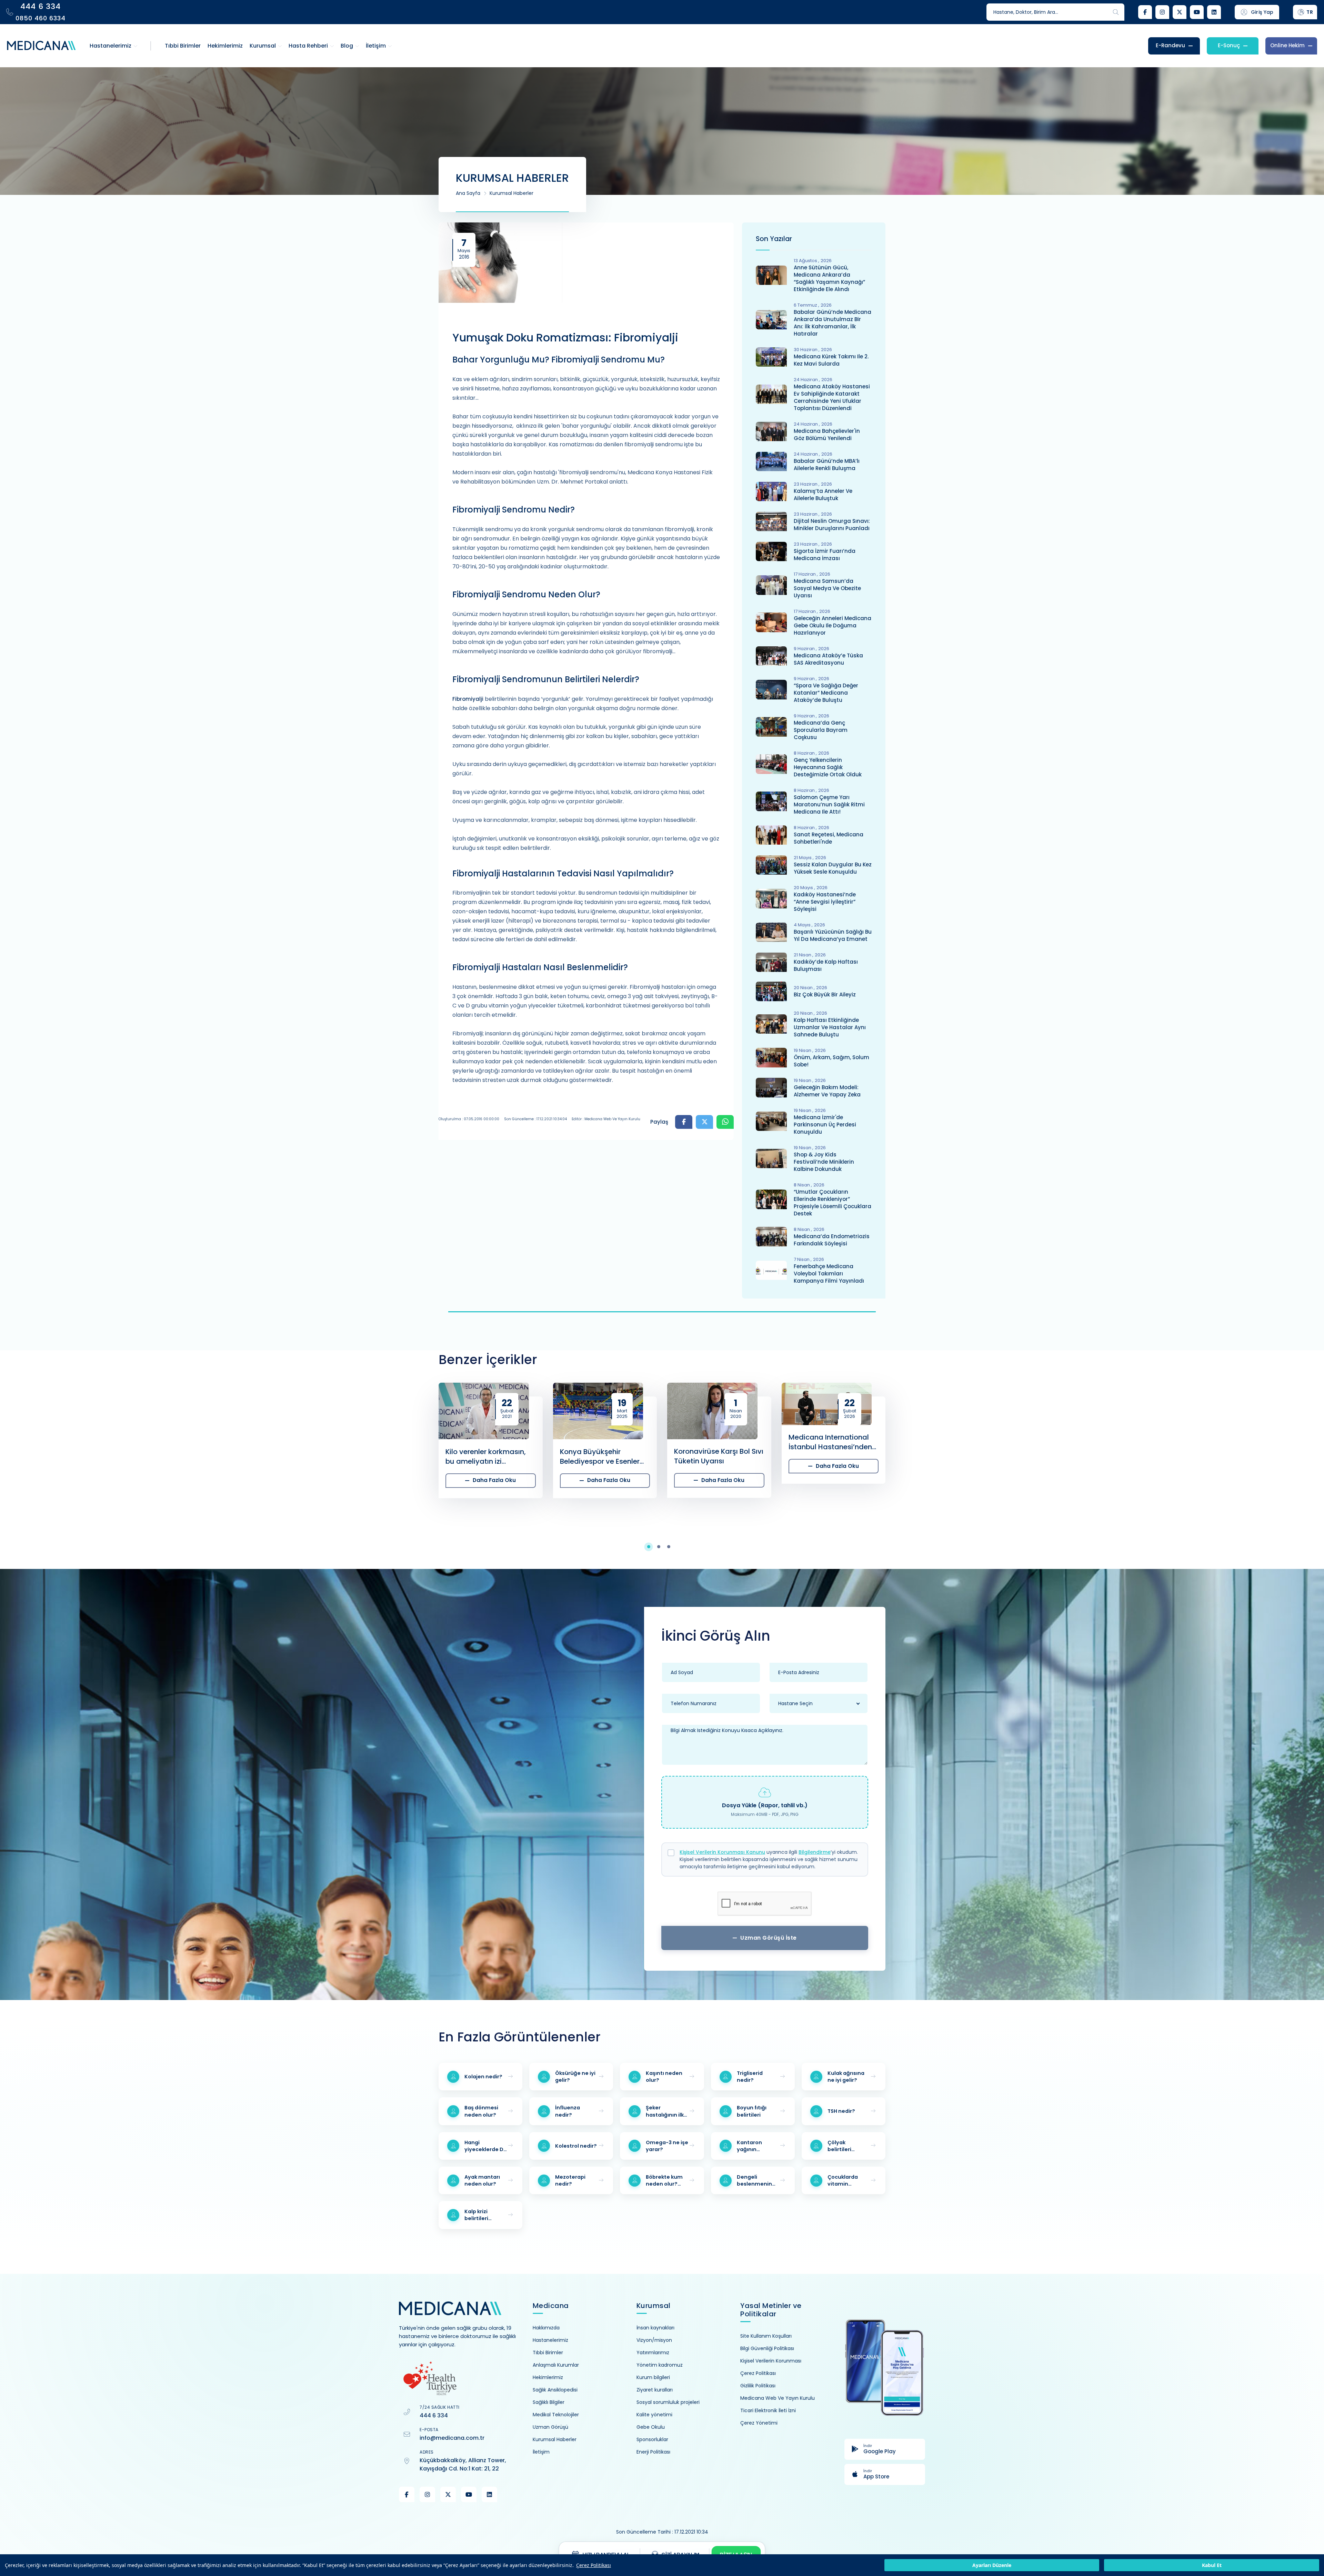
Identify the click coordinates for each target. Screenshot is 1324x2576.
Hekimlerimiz (548, 2377)
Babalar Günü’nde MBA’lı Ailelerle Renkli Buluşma (827, 465)
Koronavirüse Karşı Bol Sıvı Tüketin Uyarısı (490, 1456)
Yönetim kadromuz (660, 2365)
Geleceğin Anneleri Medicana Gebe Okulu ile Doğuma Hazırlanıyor (832, 625)
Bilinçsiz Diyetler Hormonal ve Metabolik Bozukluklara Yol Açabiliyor (1176, 1456)
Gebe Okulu (651, 2427)
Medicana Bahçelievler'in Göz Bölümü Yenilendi (827, 435)
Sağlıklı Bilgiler (549, 2402)
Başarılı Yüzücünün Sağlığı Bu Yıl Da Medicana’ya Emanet (833, 935)
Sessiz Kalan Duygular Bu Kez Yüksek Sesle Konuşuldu (833, 868)
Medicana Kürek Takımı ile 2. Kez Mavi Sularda (831, 360)
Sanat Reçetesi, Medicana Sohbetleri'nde (829, 838)
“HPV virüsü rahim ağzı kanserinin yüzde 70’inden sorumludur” (1061, 1490)
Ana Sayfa (468, 193)
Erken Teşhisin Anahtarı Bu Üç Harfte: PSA (147, 1456)
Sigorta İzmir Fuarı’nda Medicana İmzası (825, 555)
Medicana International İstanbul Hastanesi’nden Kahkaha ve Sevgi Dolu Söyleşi (602, 1442)
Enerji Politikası (653, 2452)
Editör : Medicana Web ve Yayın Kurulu (606, 1119)
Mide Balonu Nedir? (821, 1490)
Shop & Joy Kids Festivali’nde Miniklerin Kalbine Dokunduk (824, 1162)
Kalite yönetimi (654, 2415)
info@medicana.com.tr (452, 2438)
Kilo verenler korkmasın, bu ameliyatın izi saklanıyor (257, 1456)
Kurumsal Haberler (511, 193)
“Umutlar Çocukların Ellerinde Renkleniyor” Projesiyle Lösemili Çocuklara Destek (832, 1203)
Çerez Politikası (594, 2565)
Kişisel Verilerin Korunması (771, 2361)
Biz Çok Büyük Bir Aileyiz (825, 994)
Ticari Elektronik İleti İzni (768, 2410)
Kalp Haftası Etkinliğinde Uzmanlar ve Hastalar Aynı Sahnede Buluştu (830, 1027)
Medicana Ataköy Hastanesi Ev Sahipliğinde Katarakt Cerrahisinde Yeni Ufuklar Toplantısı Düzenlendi (832, 397)
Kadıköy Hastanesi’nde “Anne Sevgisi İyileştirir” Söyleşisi (825, 902)
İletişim (541, 2452)
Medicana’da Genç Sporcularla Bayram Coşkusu (821, 730)
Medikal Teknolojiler (556, 2415)
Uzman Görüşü (550, 2427)
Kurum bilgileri (653, 2377)
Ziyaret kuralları (655, 2390)
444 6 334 (434, 2415)
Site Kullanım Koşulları (766, 2336)
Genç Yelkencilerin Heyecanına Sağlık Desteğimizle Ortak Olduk (828, 767)
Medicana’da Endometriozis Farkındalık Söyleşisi (832, 1240)
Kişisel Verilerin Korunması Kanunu (722, 1852)
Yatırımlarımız (653, 2353)
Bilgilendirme (815, 1852)
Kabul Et (1212, 2565)
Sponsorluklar (652, 2439)
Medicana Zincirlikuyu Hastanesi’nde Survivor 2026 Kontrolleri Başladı (714, 1442)
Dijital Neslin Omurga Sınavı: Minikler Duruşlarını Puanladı (832, 525)
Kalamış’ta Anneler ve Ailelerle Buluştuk (823, 495)
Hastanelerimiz (550, 2340)
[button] (652, 1547)
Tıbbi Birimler (548, 2353)
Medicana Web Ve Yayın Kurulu (778, 2398)
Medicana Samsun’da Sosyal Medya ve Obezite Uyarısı (827, 588)
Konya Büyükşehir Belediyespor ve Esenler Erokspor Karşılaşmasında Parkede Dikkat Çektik (376, 1456)
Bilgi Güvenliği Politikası (767, 2348)
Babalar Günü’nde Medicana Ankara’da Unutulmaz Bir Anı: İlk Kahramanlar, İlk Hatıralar (832, 323)
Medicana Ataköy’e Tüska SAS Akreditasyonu (828, 659)
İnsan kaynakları (655, 2328)
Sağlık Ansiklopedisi (555, 2390)
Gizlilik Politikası (758, 2386)
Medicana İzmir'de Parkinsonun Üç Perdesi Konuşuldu (825, 1125)
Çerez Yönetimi (759, 2423)
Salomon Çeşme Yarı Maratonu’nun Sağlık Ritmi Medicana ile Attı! (829, 804)
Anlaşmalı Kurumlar (556, 2365)
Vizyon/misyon (654, 2340)
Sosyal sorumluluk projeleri (668, 2402)
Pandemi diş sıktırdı (936, 1456)
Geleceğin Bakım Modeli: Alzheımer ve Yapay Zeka (827, 1091)
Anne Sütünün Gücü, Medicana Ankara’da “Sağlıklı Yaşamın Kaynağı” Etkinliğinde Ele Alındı (829, 278)
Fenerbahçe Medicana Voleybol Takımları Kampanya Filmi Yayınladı (829, 1274)
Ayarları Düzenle (992, 2565)
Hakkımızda (546, 2328)
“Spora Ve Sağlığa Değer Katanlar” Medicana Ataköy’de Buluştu (826, 693)
